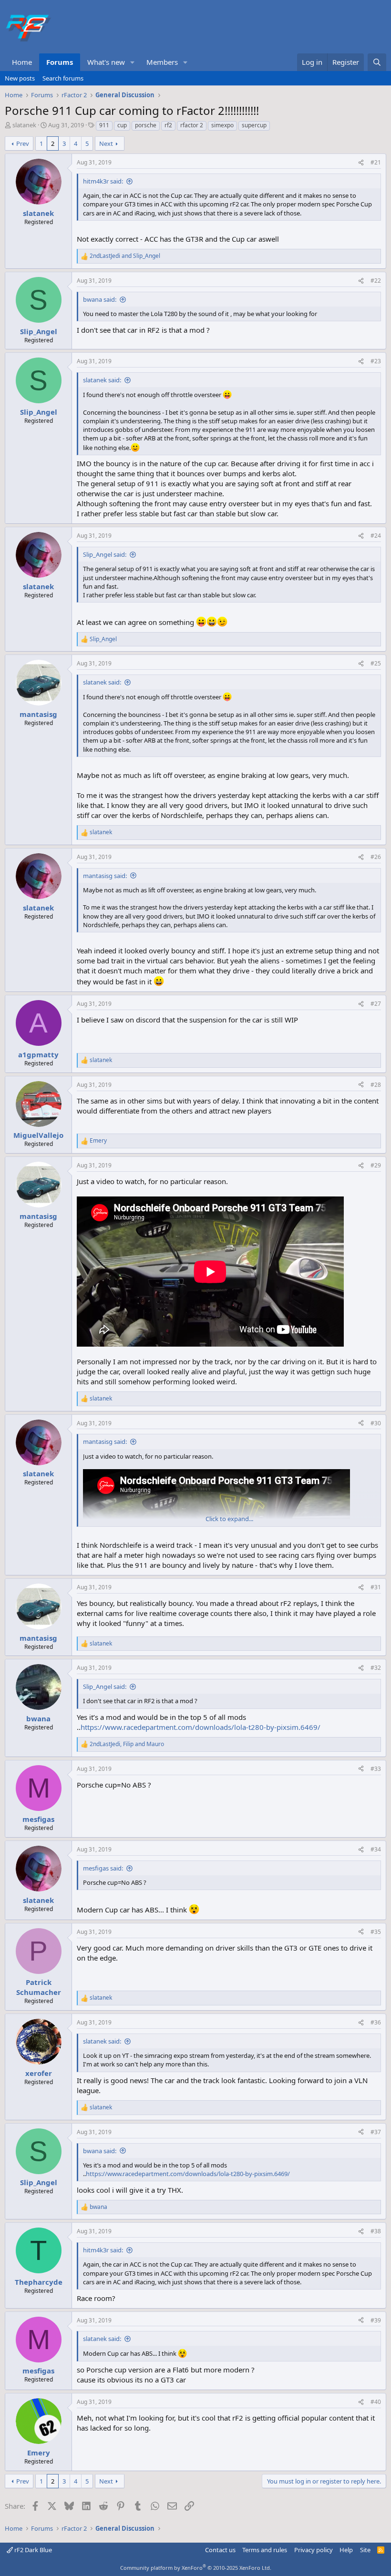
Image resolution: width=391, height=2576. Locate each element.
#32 (376, 1668)
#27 (376, 1004)
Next (106, 143)
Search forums (63, 78)
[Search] (377, 62)
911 (104, 125)
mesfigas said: (103, 1868)
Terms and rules (265, 2550)
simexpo (222, 125)
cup (122, 125)
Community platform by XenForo (196, 2568)
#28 (376, 1085)
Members (162, 62)
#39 (376, 2320)
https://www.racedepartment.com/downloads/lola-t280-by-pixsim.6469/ (201, 1727)
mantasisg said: (105, 876)
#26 (376, 857)
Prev (23, 143)
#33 (376, 1769)
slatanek (24, 125)
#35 (376, 1932)
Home (22, 62)
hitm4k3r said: (103, 181)
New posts (20, 78)
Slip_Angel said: (105, 554)
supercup (254, 125)
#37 (376, 2132)
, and (127, 1744)
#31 (376, 1587)
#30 (376, 1423)
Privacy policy (314, 2550)
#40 (376, 2402)
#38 (376, 2231)
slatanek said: (102, 380)
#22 (376, 281)
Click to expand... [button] (229, 1519)
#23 (376, 361)
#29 (376, 1165)
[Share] (361, 163)
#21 (376, 162)
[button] (133, 62)
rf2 (168, 125)
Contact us (220, 2550)
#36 (376, 2022)
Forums (60, 62)
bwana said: (100, 299)
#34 (376, 1849)
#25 (376, 663)
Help (346, 2550)
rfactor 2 (192, 125)
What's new (106, 62)
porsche (146, 125)
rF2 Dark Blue (32, 2550)
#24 (376, 536)
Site (365, 2550)
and (125, 256)
